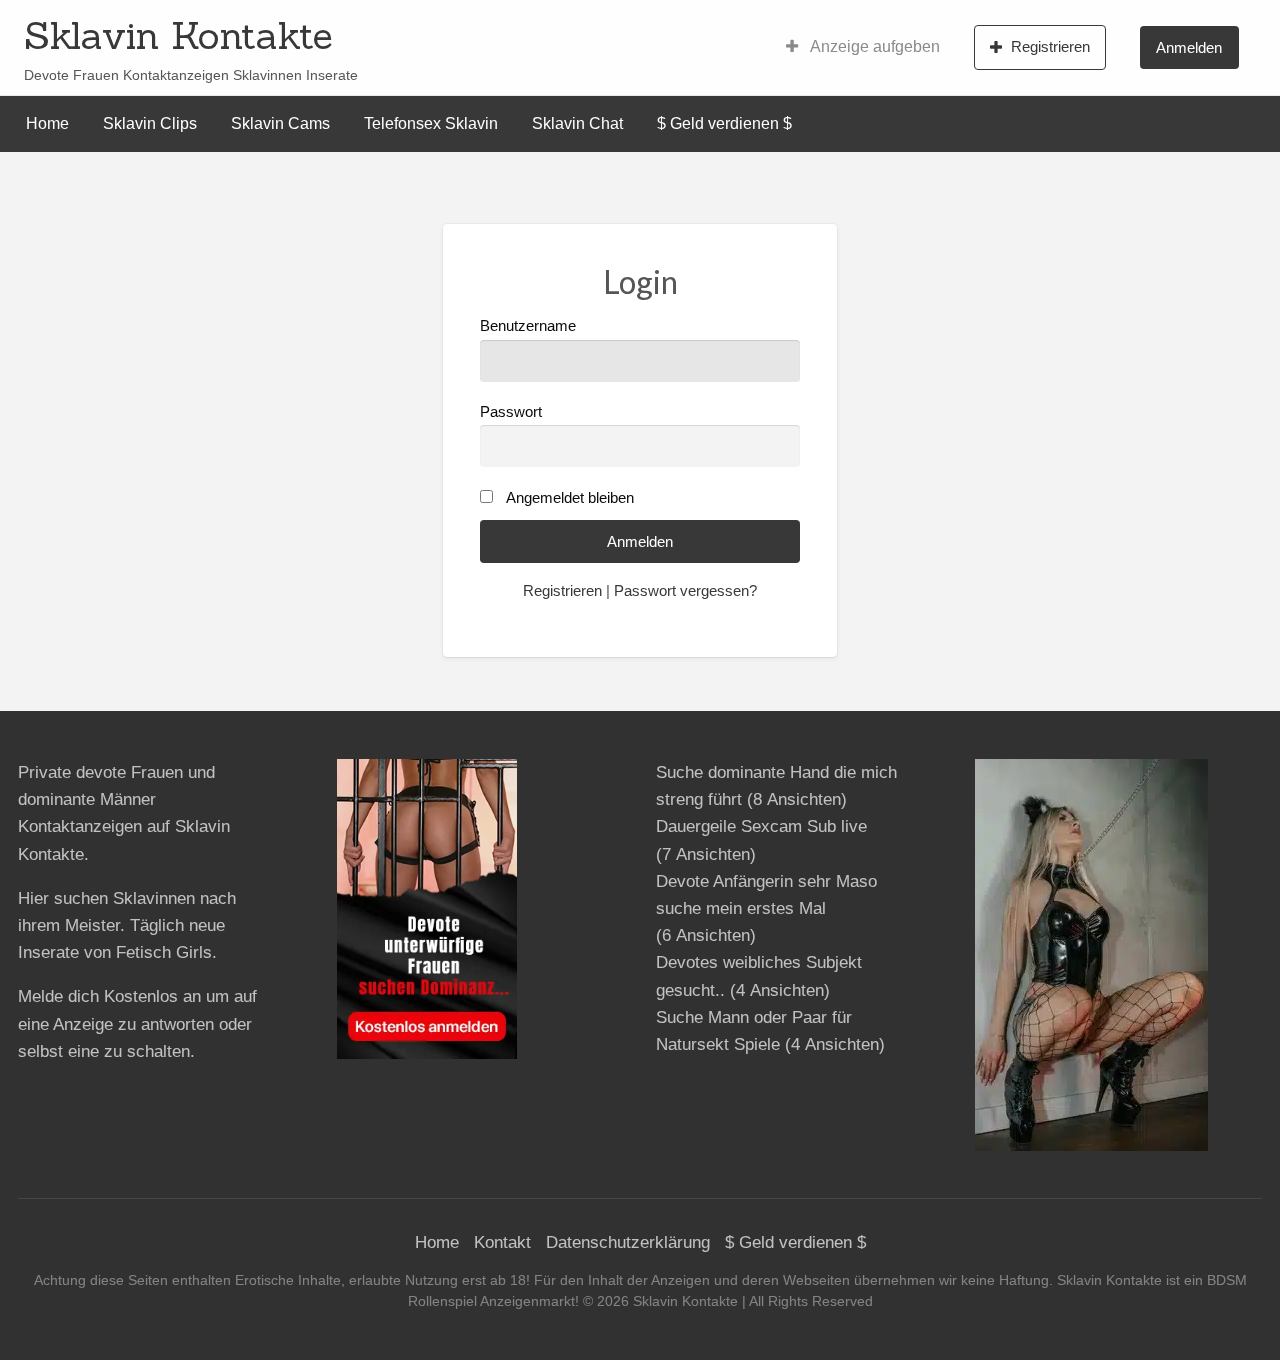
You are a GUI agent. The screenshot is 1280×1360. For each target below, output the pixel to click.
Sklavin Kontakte (178, 35)
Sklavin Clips (150, 123)
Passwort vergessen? (685, 591)
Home (47, 123)
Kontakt (502, 1242)
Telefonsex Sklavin (431, 123)
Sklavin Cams (280, 123)
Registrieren (1050, 46)
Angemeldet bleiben (570, 498)
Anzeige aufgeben (873, 46)
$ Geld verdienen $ (724, 123)
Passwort (511, 412)
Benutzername (528, 326)
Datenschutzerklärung (628, 1242)
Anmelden (1189, 47)
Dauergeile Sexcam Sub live (761, 826)
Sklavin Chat (577, 123)
